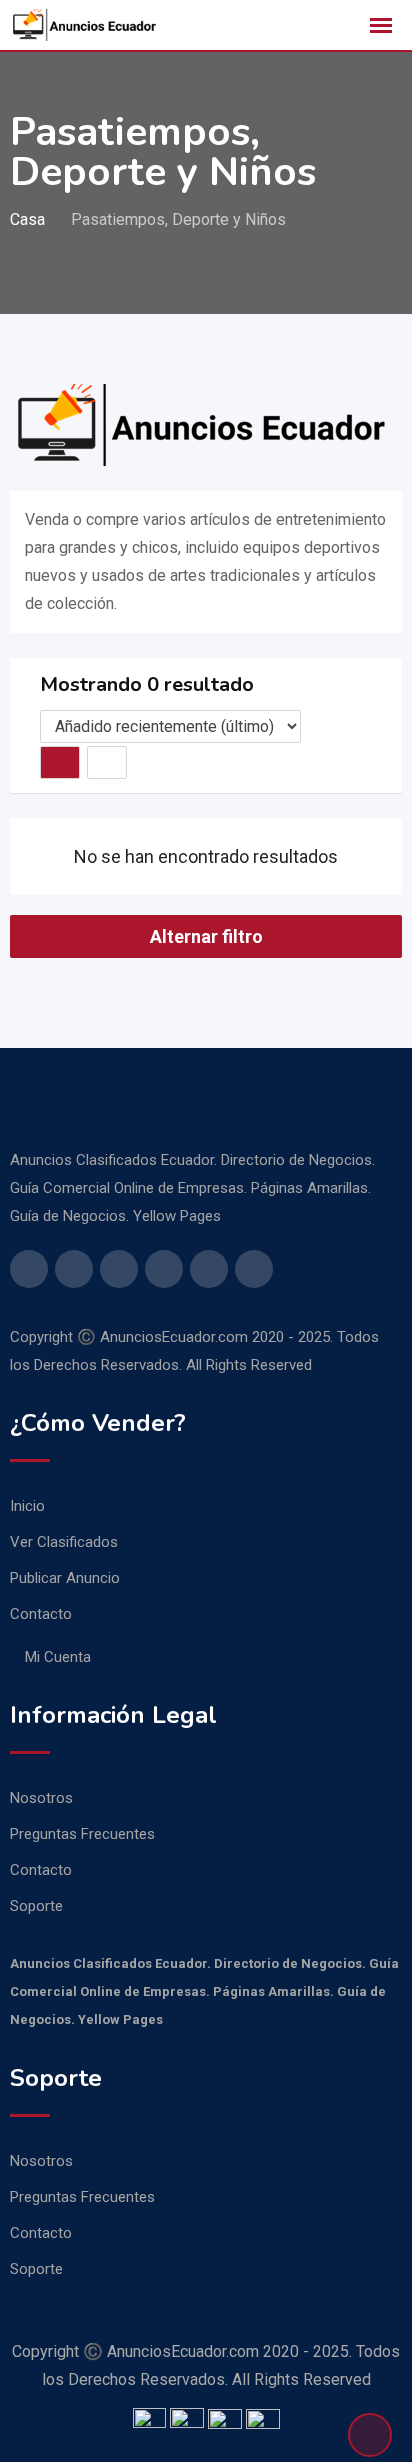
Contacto (41, 1614)
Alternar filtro (206, 936)
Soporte (36, 1906)
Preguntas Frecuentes (82, 1834)
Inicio (27, 1506)
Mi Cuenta (58, 1657)
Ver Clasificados (64, 1542)
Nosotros (41, 1798)
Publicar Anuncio (65, 1578)
